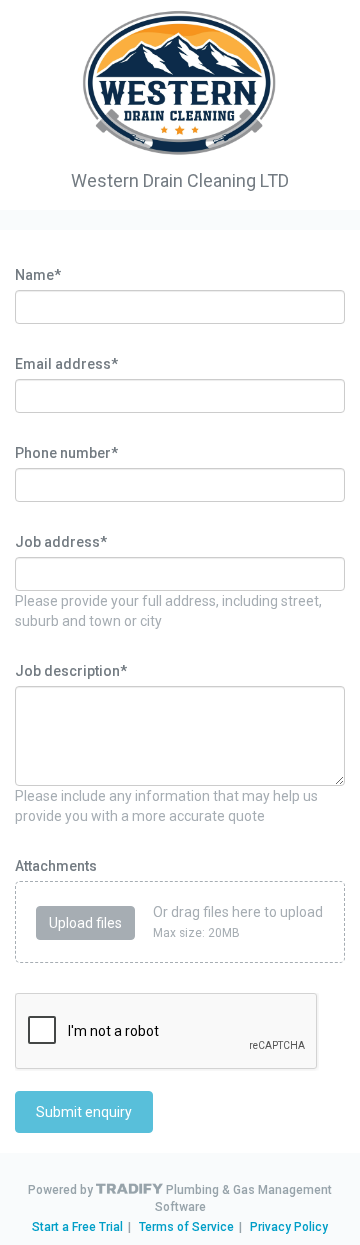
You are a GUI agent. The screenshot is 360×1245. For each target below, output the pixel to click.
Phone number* (66, 453)
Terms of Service (186, 1227)
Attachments (56, 866)
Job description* (71, 671)
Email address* (66, 364)
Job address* (61, 542)
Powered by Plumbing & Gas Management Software (180, 1198)
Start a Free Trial (77, 1227)
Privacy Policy (289, 1227)
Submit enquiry (84, 1112)
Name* (38, 275)
